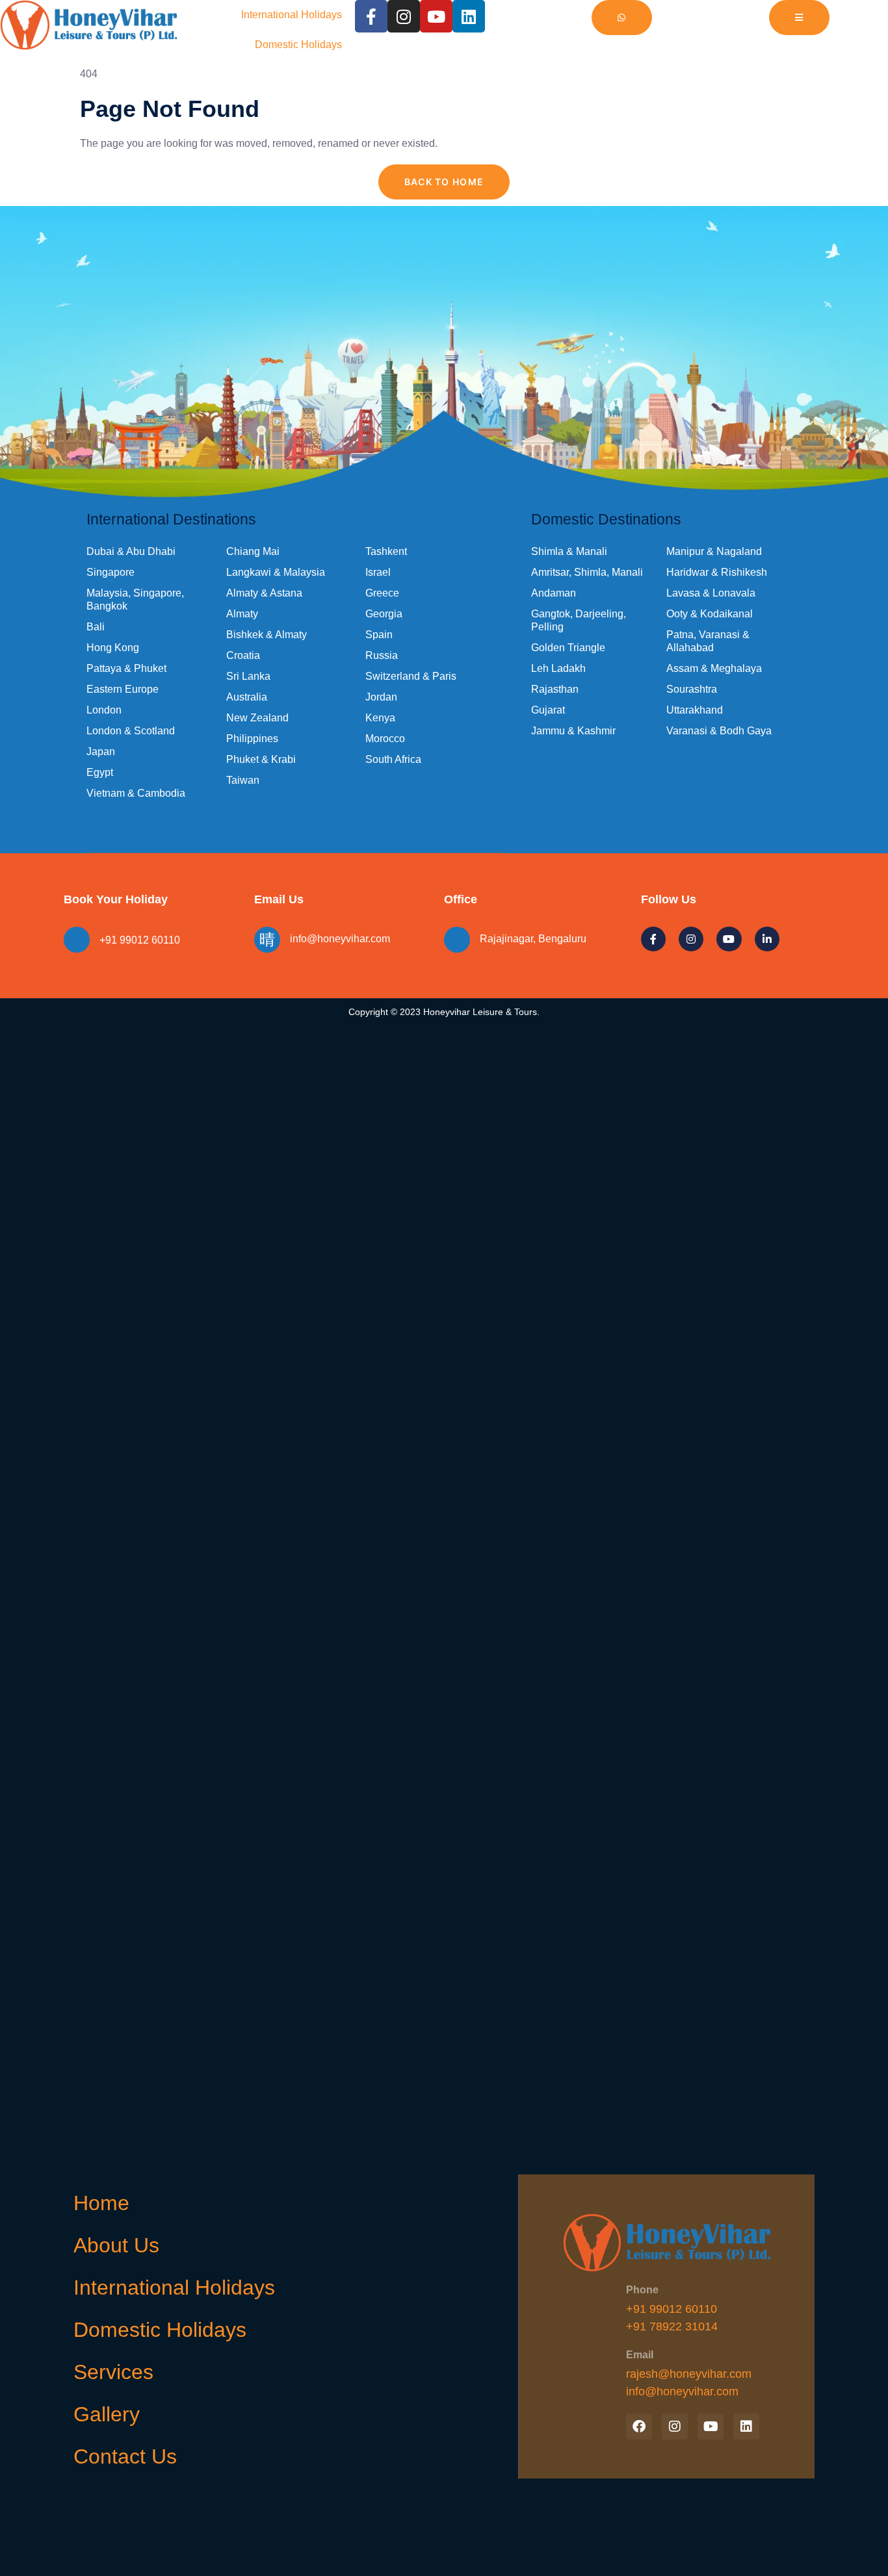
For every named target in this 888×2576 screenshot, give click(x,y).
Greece (382, 593)
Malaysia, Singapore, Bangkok (135, 599)
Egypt (100, 772)
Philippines (252, 739)
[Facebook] (639, 2427)
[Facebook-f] (371, 16)
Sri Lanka (248, 676)
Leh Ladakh (558, 668)
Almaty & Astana (264, 593)
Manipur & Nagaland (714, 551)
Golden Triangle (568, 648)
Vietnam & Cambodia (136, 793)
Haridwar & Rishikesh (717, 572)
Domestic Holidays (298, 45)
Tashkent (386, 551)
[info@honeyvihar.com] (267, 940)
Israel (378, 572)
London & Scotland (131, 731)
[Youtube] (436, 16)
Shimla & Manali (569, 551)
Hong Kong (113, 648)
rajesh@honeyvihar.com (689, 2374)
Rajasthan (555, 689)
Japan (101, 752)
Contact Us (125, 2456)
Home (101, 2203)
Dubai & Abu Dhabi (131, 551)
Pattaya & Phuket (126, 668)
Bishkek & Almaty (267, 635)
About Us (116, 2245)
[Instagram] (404, 16)
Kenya (380, 718)
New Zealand (257, 718)
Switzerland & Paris (411, 676)
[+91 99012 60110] (77, 940)
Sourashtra (692, 689)
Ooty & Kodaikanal (710, 614)
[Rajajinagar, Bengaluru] (457, 940)
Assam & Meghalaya (714, 668)
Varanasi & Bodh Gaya (719, 731)
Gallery (107, 2414)
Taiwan (243, 780)
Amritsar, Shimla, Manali (587, 572)
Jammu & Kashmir (573, 731)
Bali (96, 627)
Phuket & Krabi (261, 759)
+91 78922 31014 (672, 2326)
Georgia (384, 614)
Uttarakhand (695, 710)
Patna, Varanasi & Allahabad (708, 641)
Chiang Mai (253, 551)
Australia (247, 697)
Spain (379, 635)
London (104, 710)
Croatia (243, 655)
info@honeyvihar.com (340, 939)
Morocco (385, 739)
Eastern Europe (123, 689)
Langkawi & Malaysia (276, 572)
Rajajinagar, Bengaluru (533, 939)
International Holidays (292, 15)
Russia (382, 655)
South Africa (393, 759)
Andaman (554, 593)
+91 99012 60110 (140, 940)
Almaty (242, 614)
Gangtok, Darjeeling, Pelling (579, 620)
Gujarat (548, 710)
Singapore (111, 572)
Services (113, 2372)
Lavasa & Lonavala (711, 593)
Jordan (381, 697)
